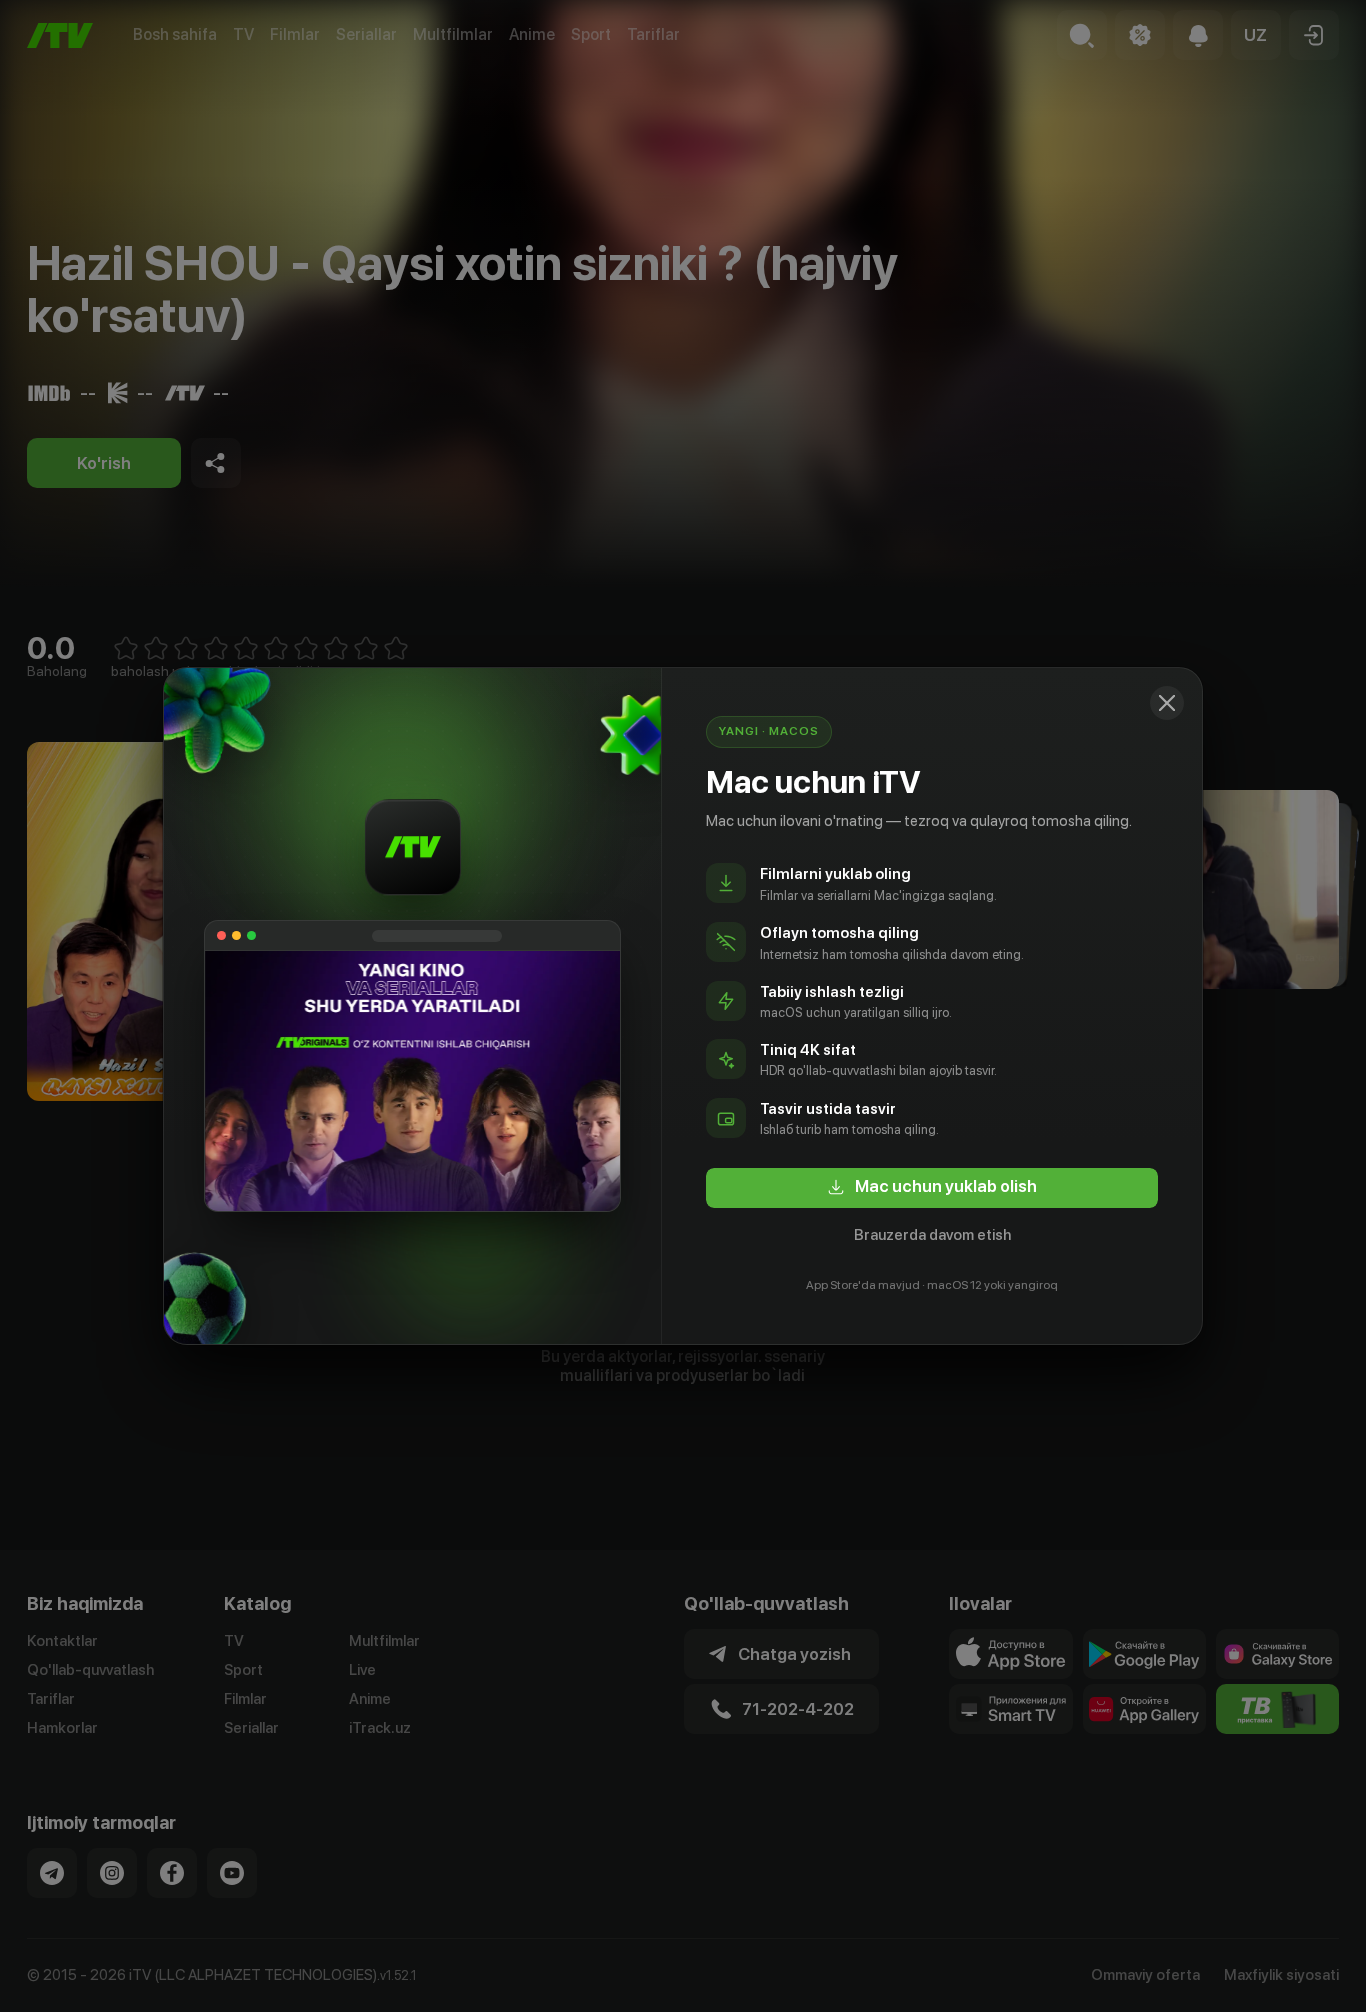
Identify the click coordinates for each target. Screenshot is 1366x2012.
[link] (932, 1188)
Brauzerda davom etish (932, 1235)
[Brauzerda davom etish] (1167, 703)
